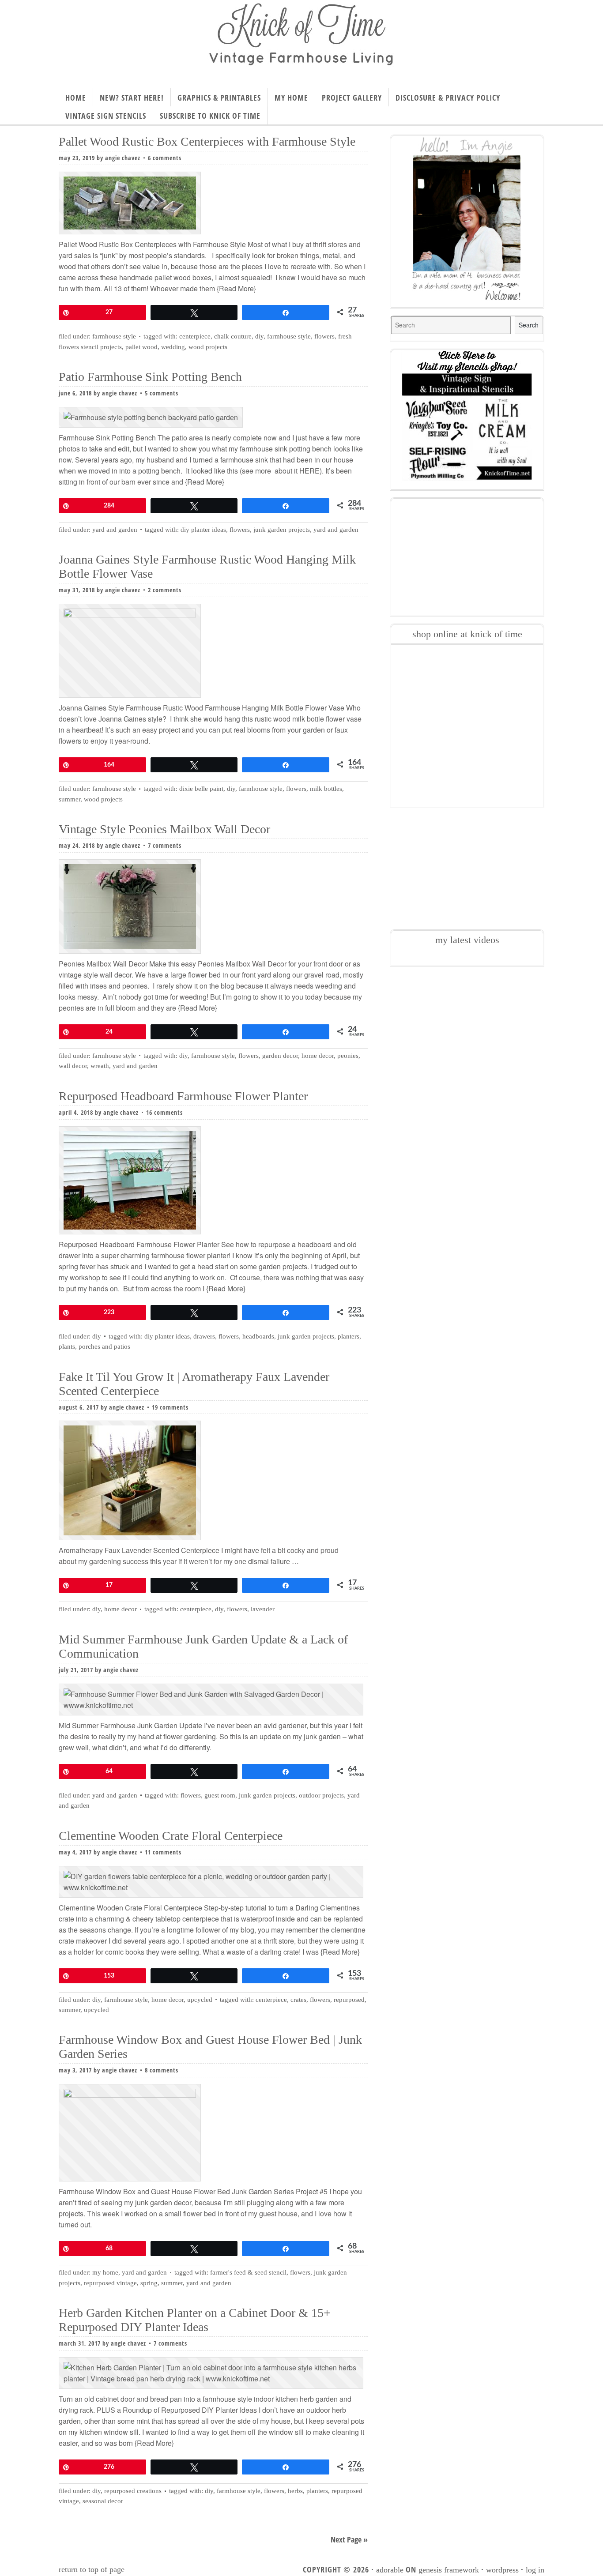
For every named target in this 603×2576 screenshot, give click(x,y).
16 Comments (164, 1112)
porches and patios (104, 1346)
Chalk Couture (233, 336)
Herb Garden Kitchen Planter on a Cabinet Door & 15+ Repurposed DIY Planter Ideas (195, 2320)
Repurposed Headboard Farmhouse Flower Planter (183, 1096)
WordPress (502, 2570)
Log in (535, 2570)
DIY (259, 336)
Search (529, 325)
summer (70, 799)
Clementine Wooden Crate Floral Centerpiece (171, 1836)
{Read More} (236, 288)
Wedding (173, 347)
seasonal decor (103, 2501)
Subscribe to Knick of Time (210, 116)
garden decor (280, 1056)
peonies (348, 1056)
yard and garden (336, 530)
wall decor (73, 1066)
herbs (295, 2491)
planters (349, 1336)
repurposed (349, 2000)
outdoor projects (321, 1795)
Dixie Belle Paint (201, 789)
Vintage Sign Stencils (106, 116)
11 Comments (163, 1852)
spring (149, 2283)
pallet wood (141, 347)
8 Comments (162, 2070)
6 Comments (165, 158)
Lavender (263, 1609)
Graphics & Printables (219, 98)
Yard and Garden (115, 530)
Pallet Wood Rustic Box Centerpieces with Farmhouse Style (207, 141)
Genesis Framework (449, 2570)
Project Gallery (352, 98)
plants (67, 1346)
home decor (318, 1056)
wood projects (208, 347)
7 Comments (165, 845)
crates (298, 2000)
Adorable (390, 2570)
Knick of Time (301, 41)
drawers (204, 1336)
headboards (258, 1336)
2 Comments (165, 590)
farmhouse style (289, 336)
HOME (76, 98)
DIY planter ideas (203, 530)
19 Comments (170, 1407)
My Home (291, 98)
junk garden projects (282, 530)
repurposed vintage (110, 2283)
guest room (220, 1795)
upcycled (200, 2000)
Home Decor (121, 1609)
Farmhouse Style (114, 336)
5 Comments (162, 393)
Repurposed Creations (133, 2491)
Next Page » (349, 2539)
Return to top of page (92, 2569)
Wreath (100, 1066)
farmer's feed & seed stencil (248, 2272)
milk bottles (326, 789)
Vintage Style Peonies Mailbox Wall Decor (164, 829)
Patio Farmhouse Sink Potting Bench (150, 377)
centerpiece (195, 336)
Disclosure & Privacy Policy (448, 98)
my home (105, 2272)
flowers (324, 336)
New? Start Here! (132, 98)
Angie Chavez (123, 158)
